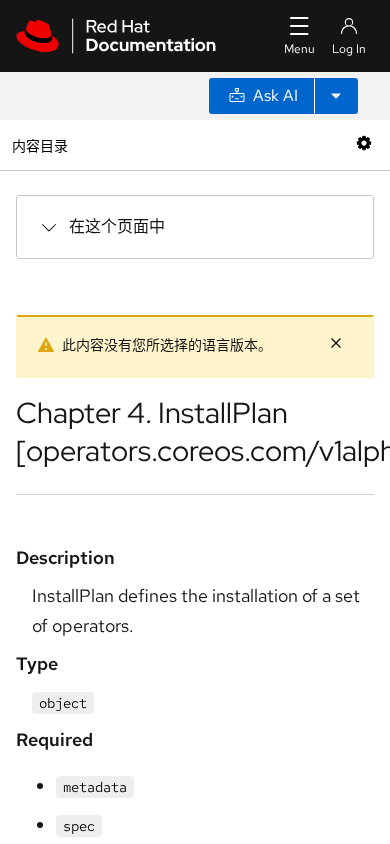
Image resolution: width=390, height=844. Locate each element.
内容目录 (39, 144)
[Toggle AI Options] (336, 96)
